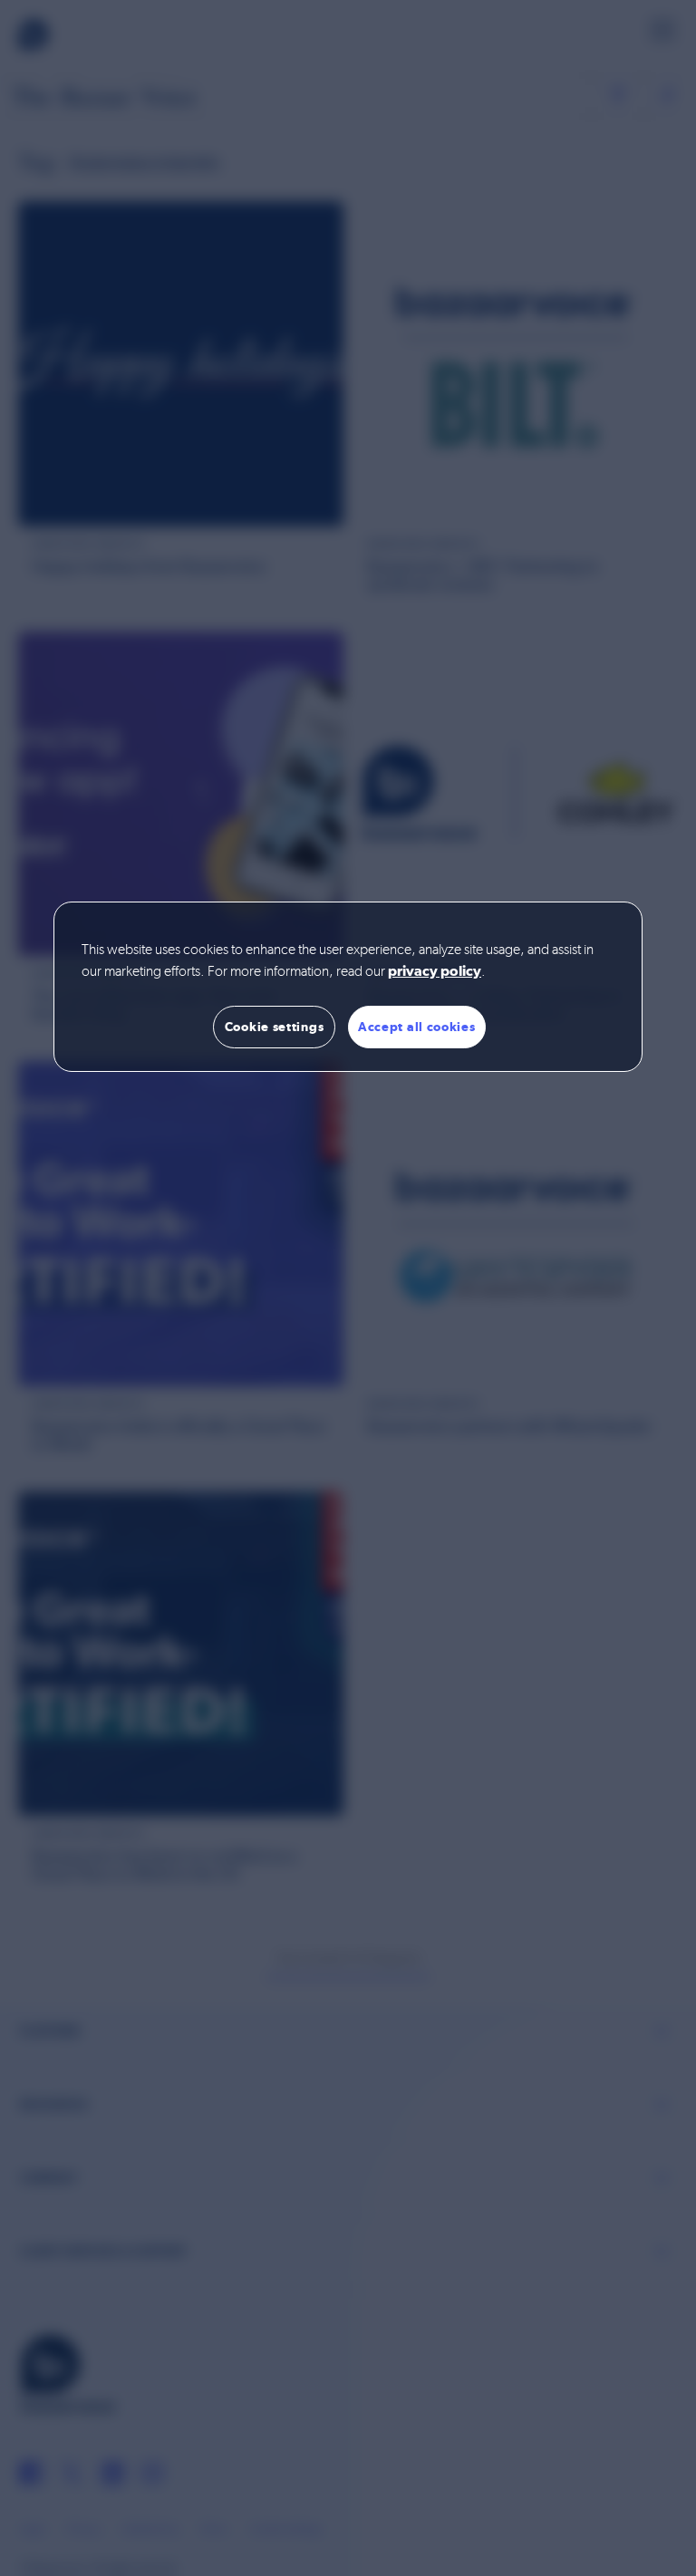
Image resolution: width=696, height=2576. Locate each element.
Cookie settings (275, 1027)
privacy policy (435, 972)
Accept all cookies (417, 1027)
